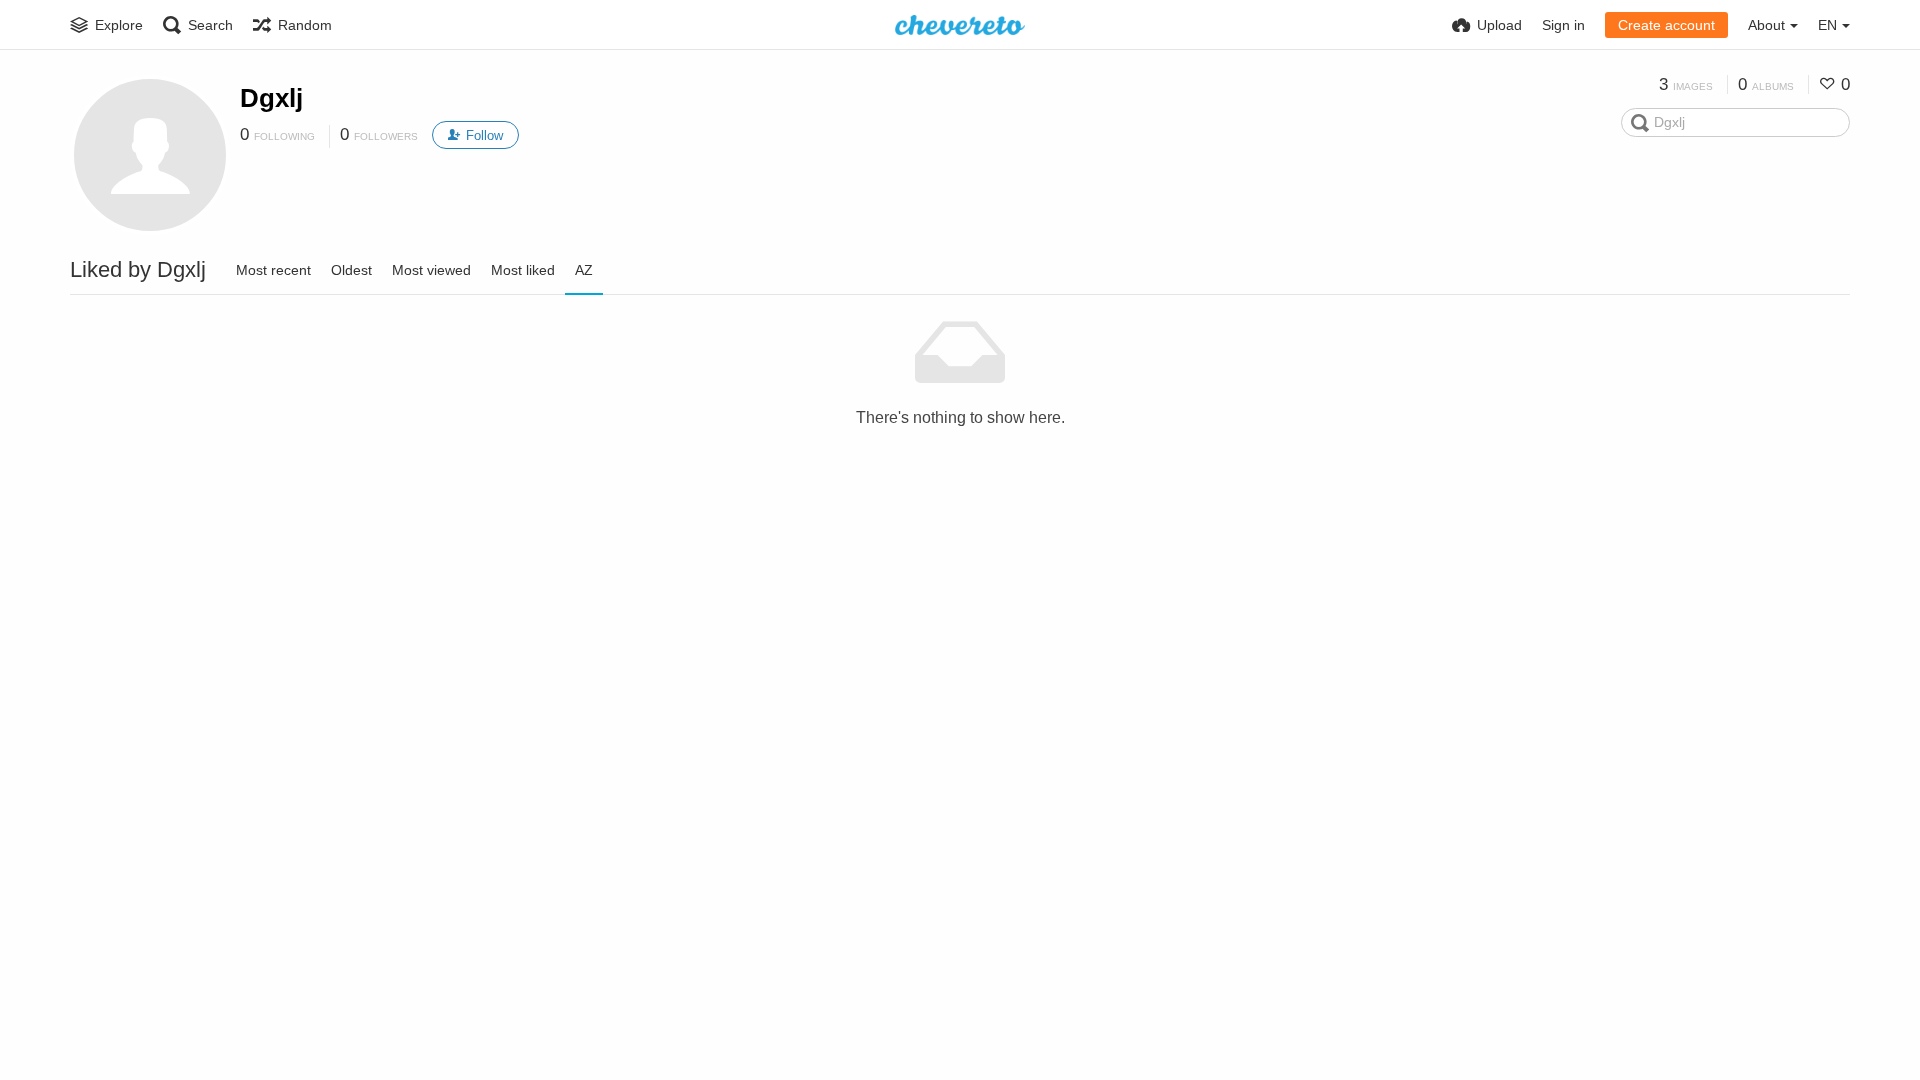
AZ (584, 270)
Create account (1666, 25)
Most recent (273, 270)
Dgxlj (271, 98)
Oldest (351, 270)
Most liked (523, 270)
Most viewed (431, 270)
